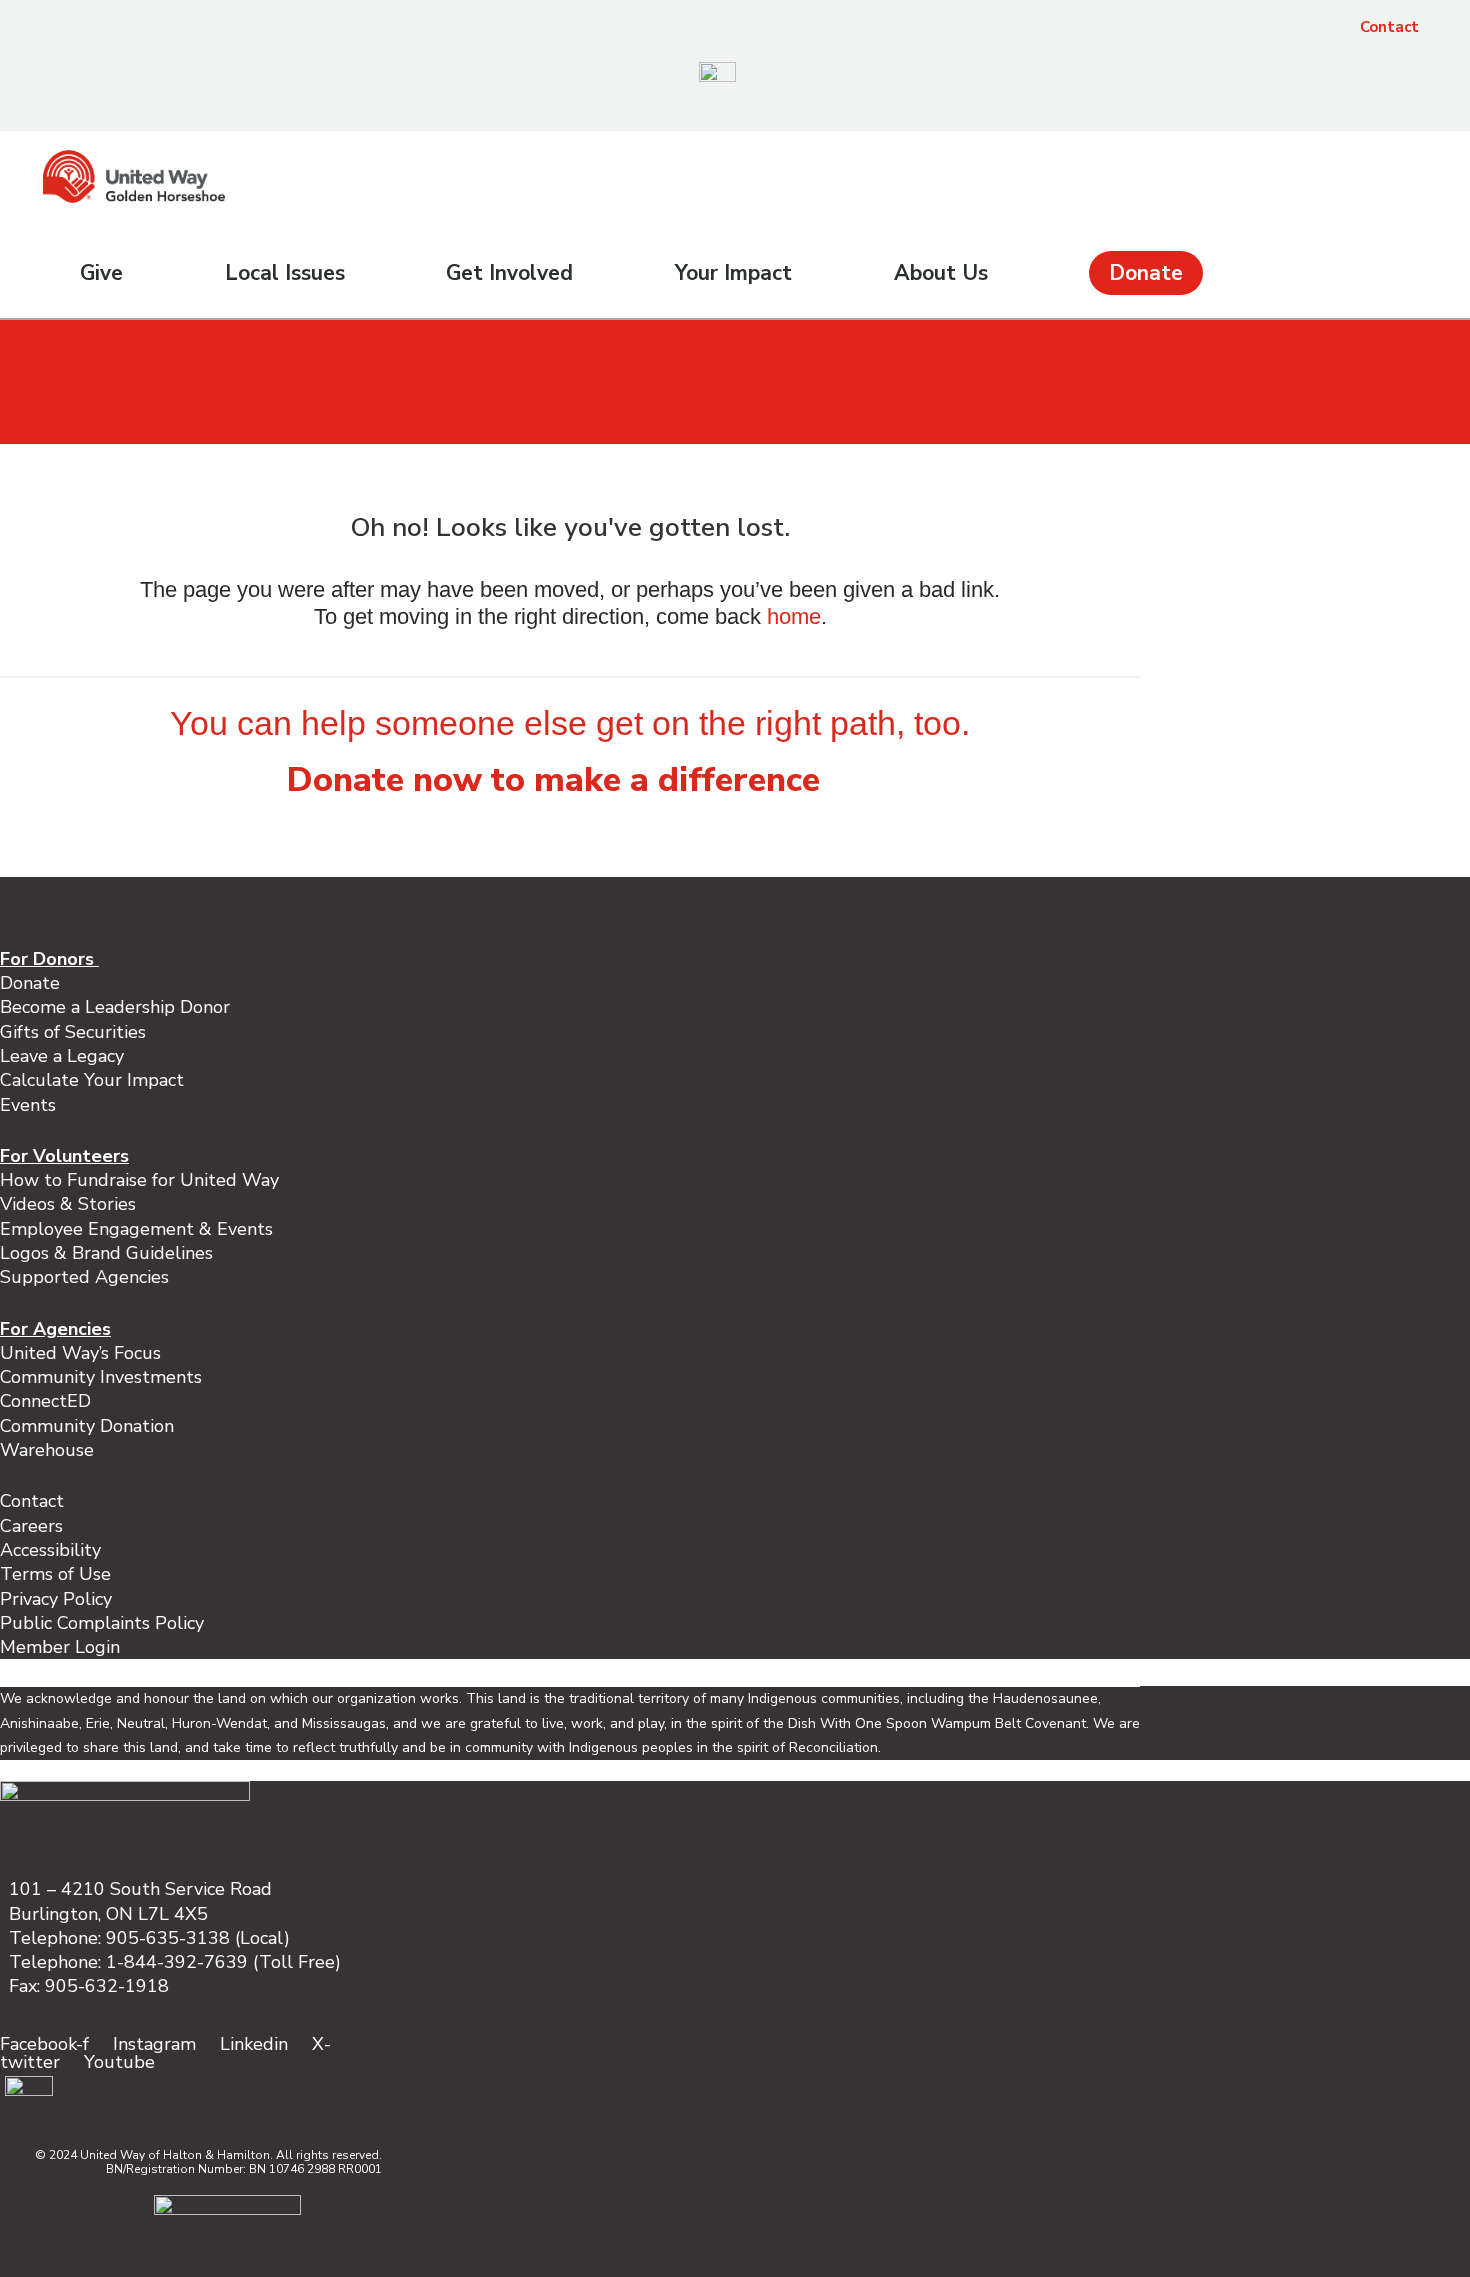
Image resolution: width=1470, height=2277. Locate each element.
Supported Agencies (87, 1277)
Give (101, 273)
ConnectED (45, 1401)
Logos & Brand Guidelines (106, 1253)
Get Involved (509, 273)
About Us (941, 273)
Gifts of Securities (73, 1032)
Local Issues (285, 273)
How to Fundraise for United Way (139, 1180)
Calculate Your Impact (92, 1080)
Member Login (60, 1647)
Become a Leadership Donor (115, 1007)
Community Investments (101, 1377)
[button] (1410, 115)
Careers (31, 1526)
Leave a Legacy (62, 1056)
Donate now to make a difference (553, 780)
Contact (1389, 27)
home (794, 616)
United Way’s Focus (80, 1353)
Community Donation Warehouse (87, 1438)
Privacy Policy (56, 1599)
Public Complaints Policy (102, 1623)
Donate (1146, 273)
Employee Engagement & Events (136, 1229)
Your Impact (733, 273)
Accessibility (50, 1550)
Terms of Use (55, 1574)
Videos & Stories (68, 1204)
